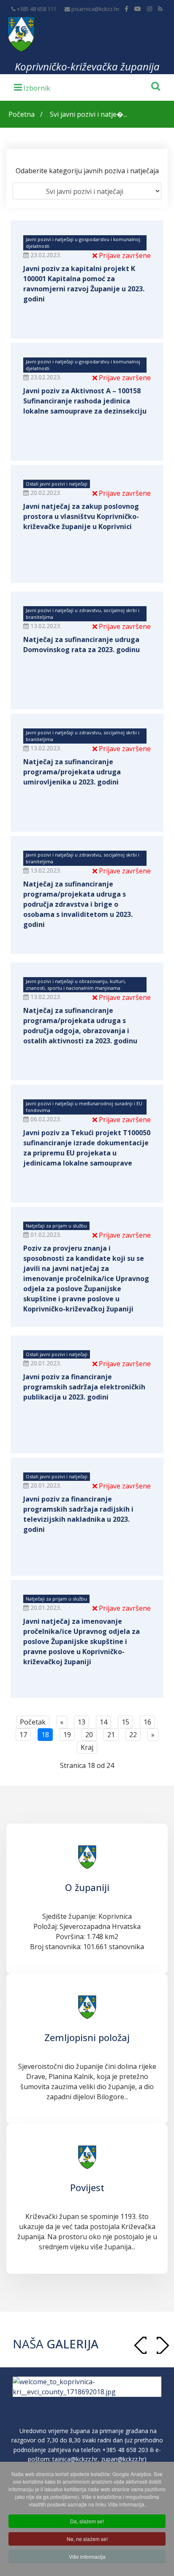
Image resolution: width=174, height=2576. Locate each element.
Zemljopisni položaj (87, 2037)
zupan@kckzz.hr (123, 2459)
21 (111, 1735)
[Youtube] (138, 9)
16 (147, 1722)
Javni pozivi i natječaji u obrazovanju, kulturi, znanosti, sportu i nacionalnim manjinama (76, 984)
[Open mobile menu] (32, 87)
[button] (163, 2345)
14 (103, 1722)
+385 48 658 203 (125, 2450)
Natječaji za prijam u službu (56, 1226)
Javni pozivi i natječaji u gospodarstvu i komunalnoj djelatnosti (83, 243)
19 (67, 1735)
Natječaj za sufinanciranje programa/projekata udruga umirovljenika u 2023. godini (72, 772)
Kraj (87, 1747)
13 (82, 1722)
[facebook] (126, 9)
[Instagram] (150, 9)
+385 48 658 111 (37, 9)
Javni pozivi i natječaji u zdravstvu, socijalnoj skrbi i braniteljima (83, 614)
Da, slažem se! (87, 2521)
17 (23, 1735)
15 (125, 1722)
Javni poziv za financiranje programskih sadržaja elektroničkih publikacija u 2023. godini (84, 1387)
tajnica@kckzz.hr (75, 2459)
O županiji (87, 1887)
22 (133, 1735)
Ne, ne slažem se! (87, 2539)
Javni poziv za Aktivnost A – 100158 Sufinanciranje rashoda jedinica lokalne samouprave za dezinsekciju (85, 401)
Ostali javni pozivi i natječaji (57, 484)
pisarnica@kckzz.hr (95, 9)
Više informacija (87, 2556)
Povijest (87, 2187)
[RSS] (160, 9)
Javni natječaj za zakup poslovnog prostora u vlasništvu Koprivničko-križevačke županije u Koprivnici (81, 516)
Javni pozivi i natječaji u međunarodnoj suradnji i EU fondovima (84, 1107)
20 (89, 1735)
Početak (33, 1722)
